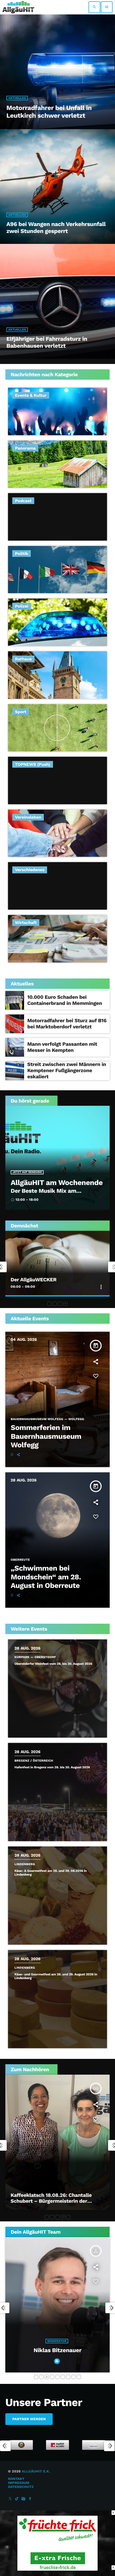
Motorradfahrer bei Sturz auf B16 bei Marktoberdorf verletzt (67, 1024)
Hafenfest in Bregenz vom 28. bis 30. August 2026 (52, 1767)
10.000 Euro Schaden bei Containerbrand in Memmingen (65, 1000)
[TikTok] (17, 2499)
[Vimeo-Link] (18, 7)
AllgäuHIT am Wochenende (57, 1183)
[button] (49, 1304)
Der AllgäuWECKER (34, 1280)
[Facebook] (30, 2499)
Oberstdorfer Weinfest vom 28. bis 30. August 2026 (53, 1664)
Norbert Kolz (57, 2363)
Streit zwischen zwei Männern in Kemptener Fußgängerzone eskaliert (67, 1070)
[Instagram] (24, 2499)
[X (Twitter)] (10, 2499)
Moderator (57, 2354)
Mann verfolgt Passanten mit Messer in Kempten (62, 1047)
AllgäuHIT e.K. (36, 2472)
